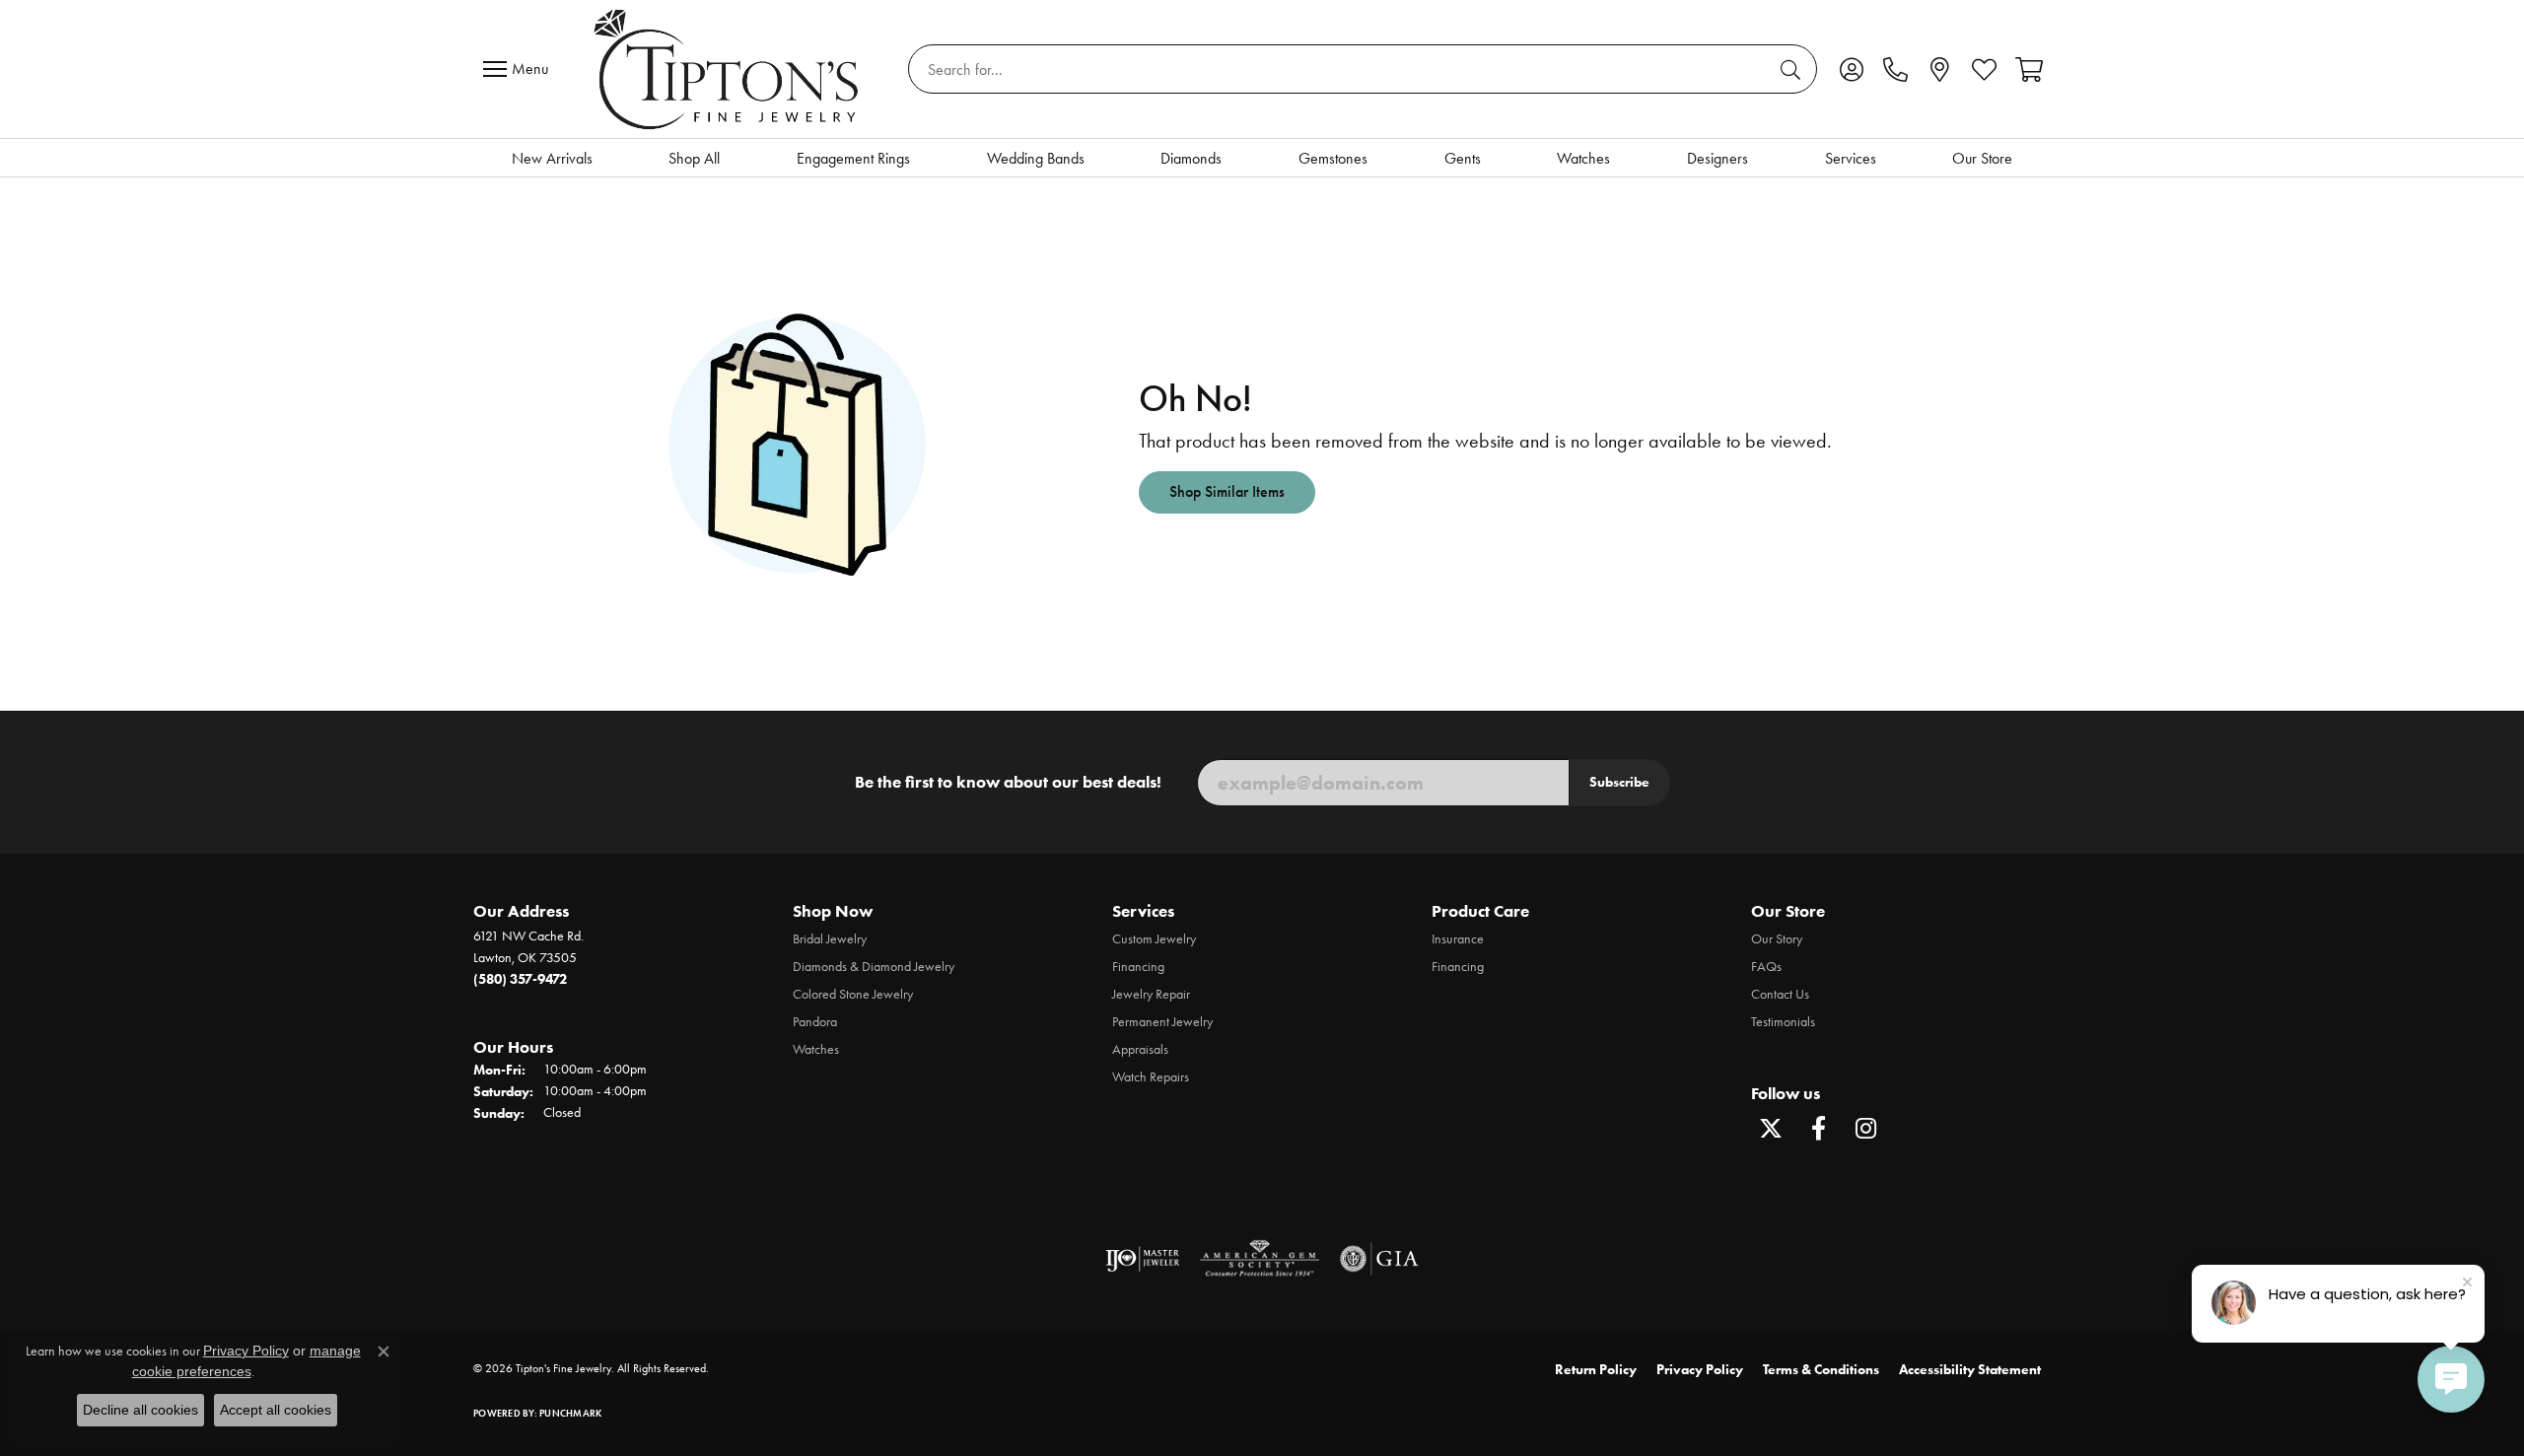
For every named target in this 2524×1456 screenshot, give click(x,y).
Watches (1583, 158)
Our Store (1982, 158)
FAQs (1766, 967)
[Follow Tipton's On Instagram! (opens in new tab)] (1865, 1129)
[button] (1851, 69)
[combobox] (1340, 69)
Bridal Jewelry (830, 939)
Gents (1463, 158)
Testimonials (1783, 1022)
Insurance (1458, 939)
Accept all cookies (276, 1410)
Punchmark (570, 1413)
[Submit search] (1793, 69)
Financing (1138, 967)
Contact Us (1780, 994)
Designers (1718, 158)
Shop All (694, 158)
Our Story (1777, 939)
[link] (1895, 69)
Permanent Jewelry (1162, 1022)
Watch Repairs (1151, 1077)
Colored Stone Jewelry (853, 994)
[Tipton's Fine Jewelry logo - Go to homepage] (728, 69)
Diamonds (1191, 158)
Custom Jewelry (1154, 939)
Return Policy (1596, 1370)
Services (1851, 158)
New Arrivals (552, 158)
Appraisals (1140, 1049)
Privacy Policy (1700, 1370)
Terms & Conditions (1821, 1370)
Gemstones (1333, 158)
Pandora (815, 1022)
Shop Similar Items (1227, 491)
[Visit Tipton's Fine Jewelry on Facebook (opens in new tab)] (1818, 1129)
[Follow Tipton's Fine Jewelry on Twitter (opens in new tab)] (1771, 1129)
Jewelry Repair (1151, 994)
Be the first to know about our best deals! (1008, 782)
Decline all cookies (140, 1410)
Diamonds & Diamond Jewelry (874, 967)
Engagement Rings (853, 158)
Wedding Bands (1036, 158)
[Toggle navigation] (521, 69)
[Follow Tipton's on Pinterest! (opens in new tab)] (1913, 1129)
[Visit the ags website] (1260, 1259)
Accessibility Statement (1970, 1370)
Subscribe (1619, 782)
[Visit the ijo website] (1142, 1259)
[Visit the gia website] (1379, 1259)
